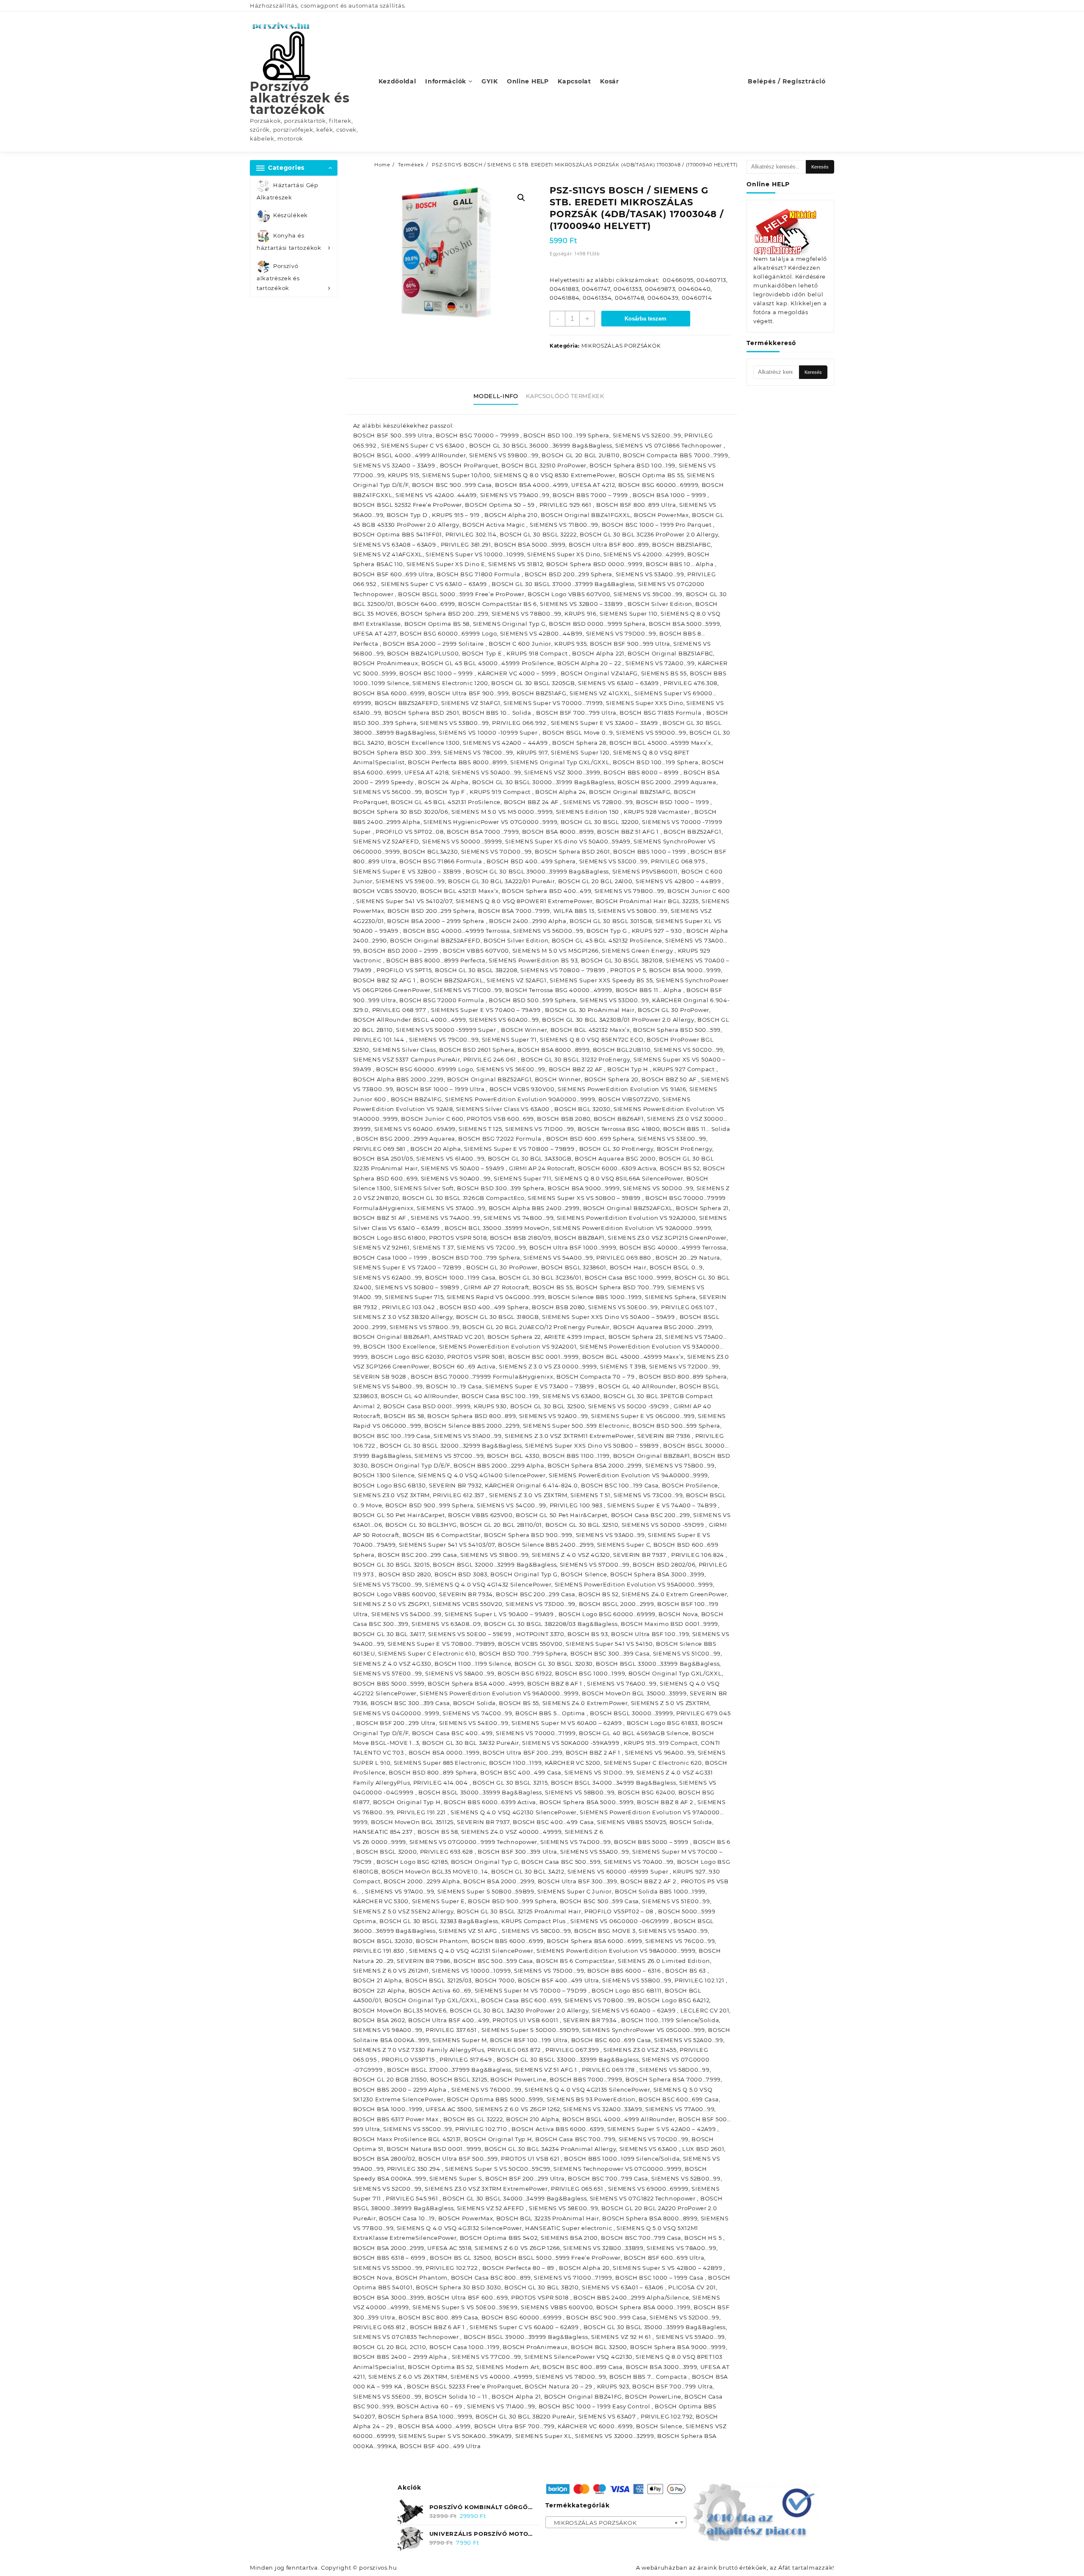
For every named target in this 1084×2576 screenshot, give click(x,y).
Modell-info (496, 396)
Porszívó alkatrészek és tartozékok (300, 98)
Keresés (820, 167)
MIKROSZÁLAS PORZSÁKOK (621, 346)
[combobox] (616, 2522)
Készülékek (290, 216)
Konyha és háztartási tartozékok (289, 242)
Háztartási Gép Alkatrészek (288, 191)
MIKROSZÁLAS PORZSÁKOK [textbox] (614, 2523)
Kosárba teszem (646, 319)
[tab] (499, 396)
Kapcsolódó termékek (565, 396)
